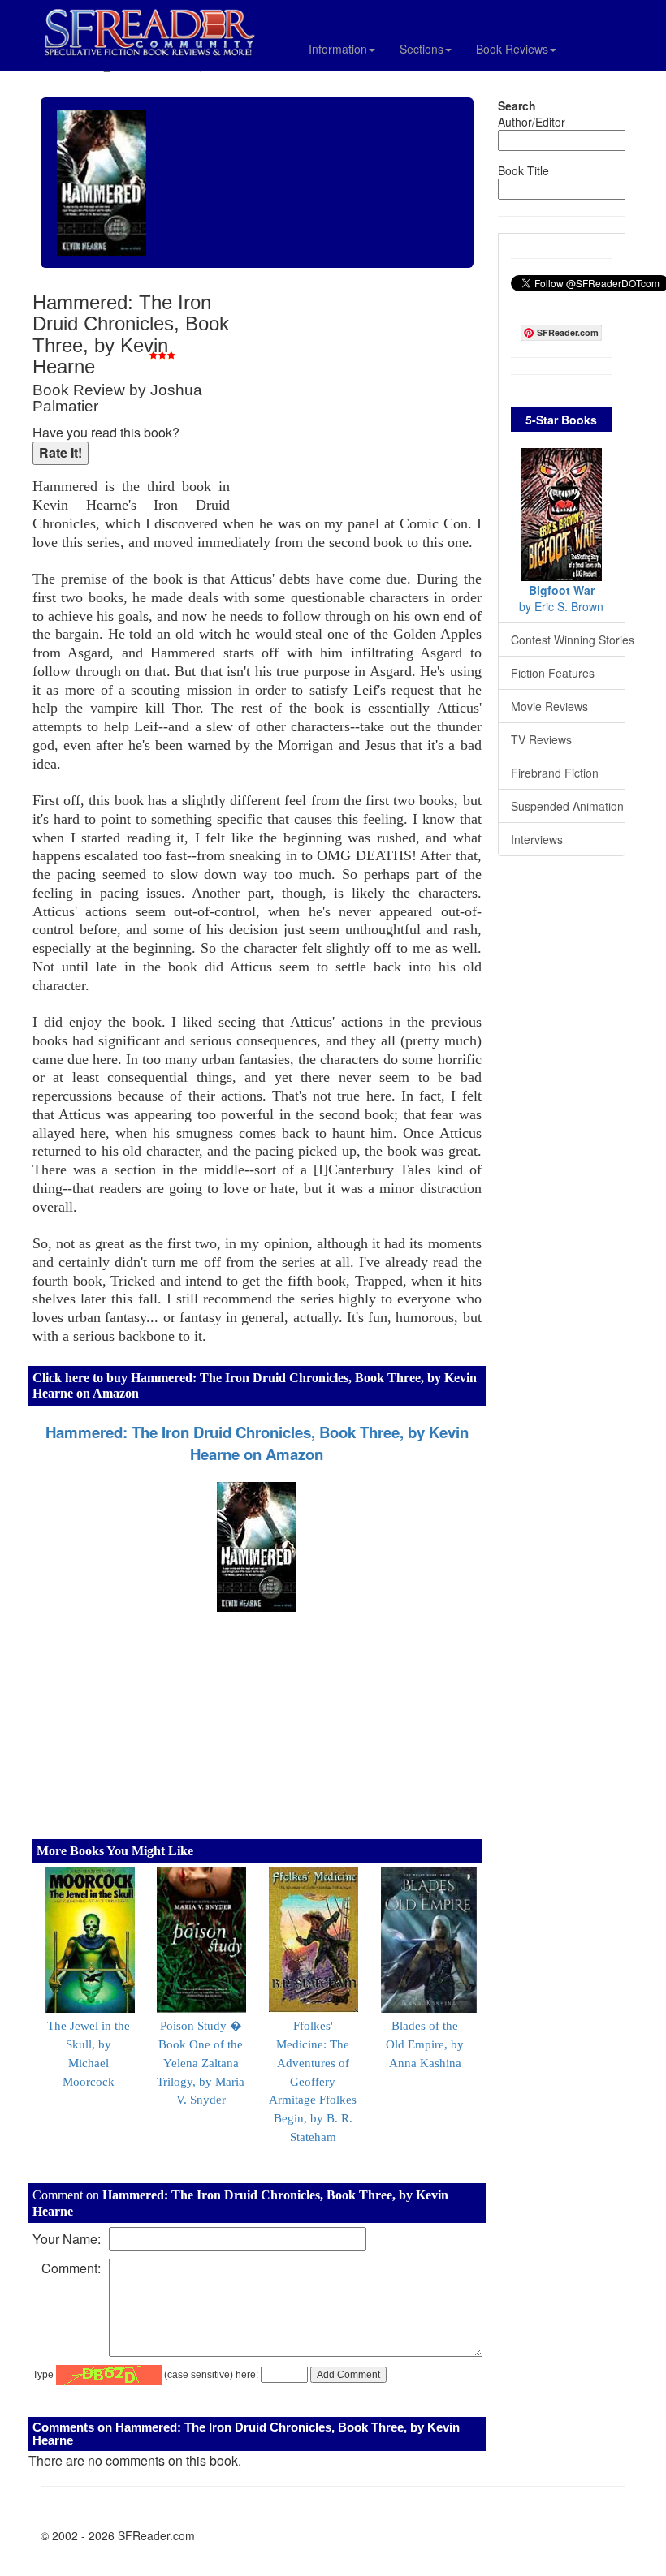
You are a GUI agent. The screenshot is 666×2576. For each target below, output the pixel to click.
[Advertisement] (360, 398)
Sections (422, 49)
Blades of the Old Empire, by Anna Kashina (425, 2044)
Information (338, 49)
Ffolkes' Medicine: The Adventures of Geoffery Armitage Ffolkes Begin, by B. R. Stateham (313, 2081)
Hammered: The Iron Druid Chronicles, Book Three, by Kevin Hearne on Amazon (257, 1443)
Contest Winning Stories (569, 640)
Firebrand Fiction (555, 773)
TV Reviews (541, 739)
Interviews (537, 839)
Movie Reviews (549, 706)
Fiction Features (553, 673)
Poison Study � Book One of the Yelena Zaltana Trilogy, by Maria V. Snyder (201, 2063)
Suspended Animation (567, 806)
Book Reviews (512, 49)
